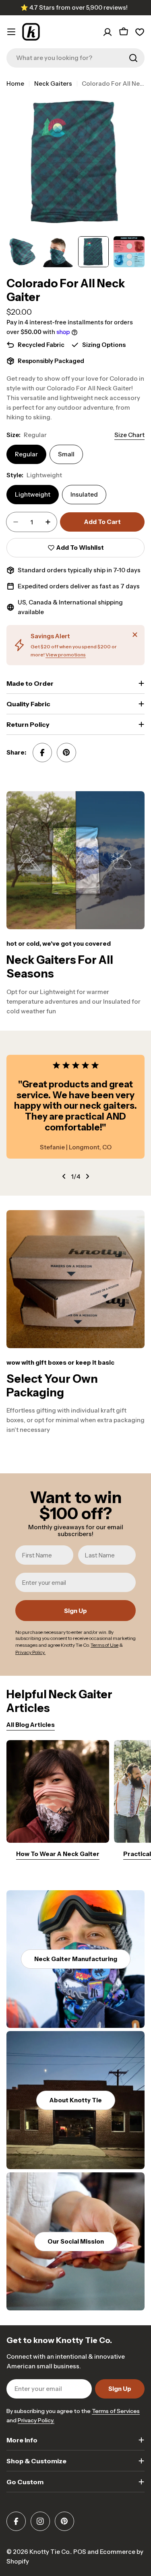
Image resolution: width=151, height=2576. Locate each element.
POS (80, 2552)
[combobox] (75, 58)
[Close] (135, 635)
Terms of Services (116, 2411)
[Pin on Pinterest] (66, 753)
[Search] (133, 58)
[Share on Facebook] (42, 753)
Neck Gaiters (53, 84)
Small (66, 454)
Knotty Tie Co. (50, 2552)
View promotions (66, 655)
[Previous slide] (64, 1176)
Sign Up (75, 1611)
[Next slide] (87, 1176)
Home (15, 84)
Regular (26, 454)
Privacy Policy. (36, 2420)
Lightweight (33, 494)
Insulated (84, 494)
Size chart (129, 435)
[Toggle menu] (11, 32)
